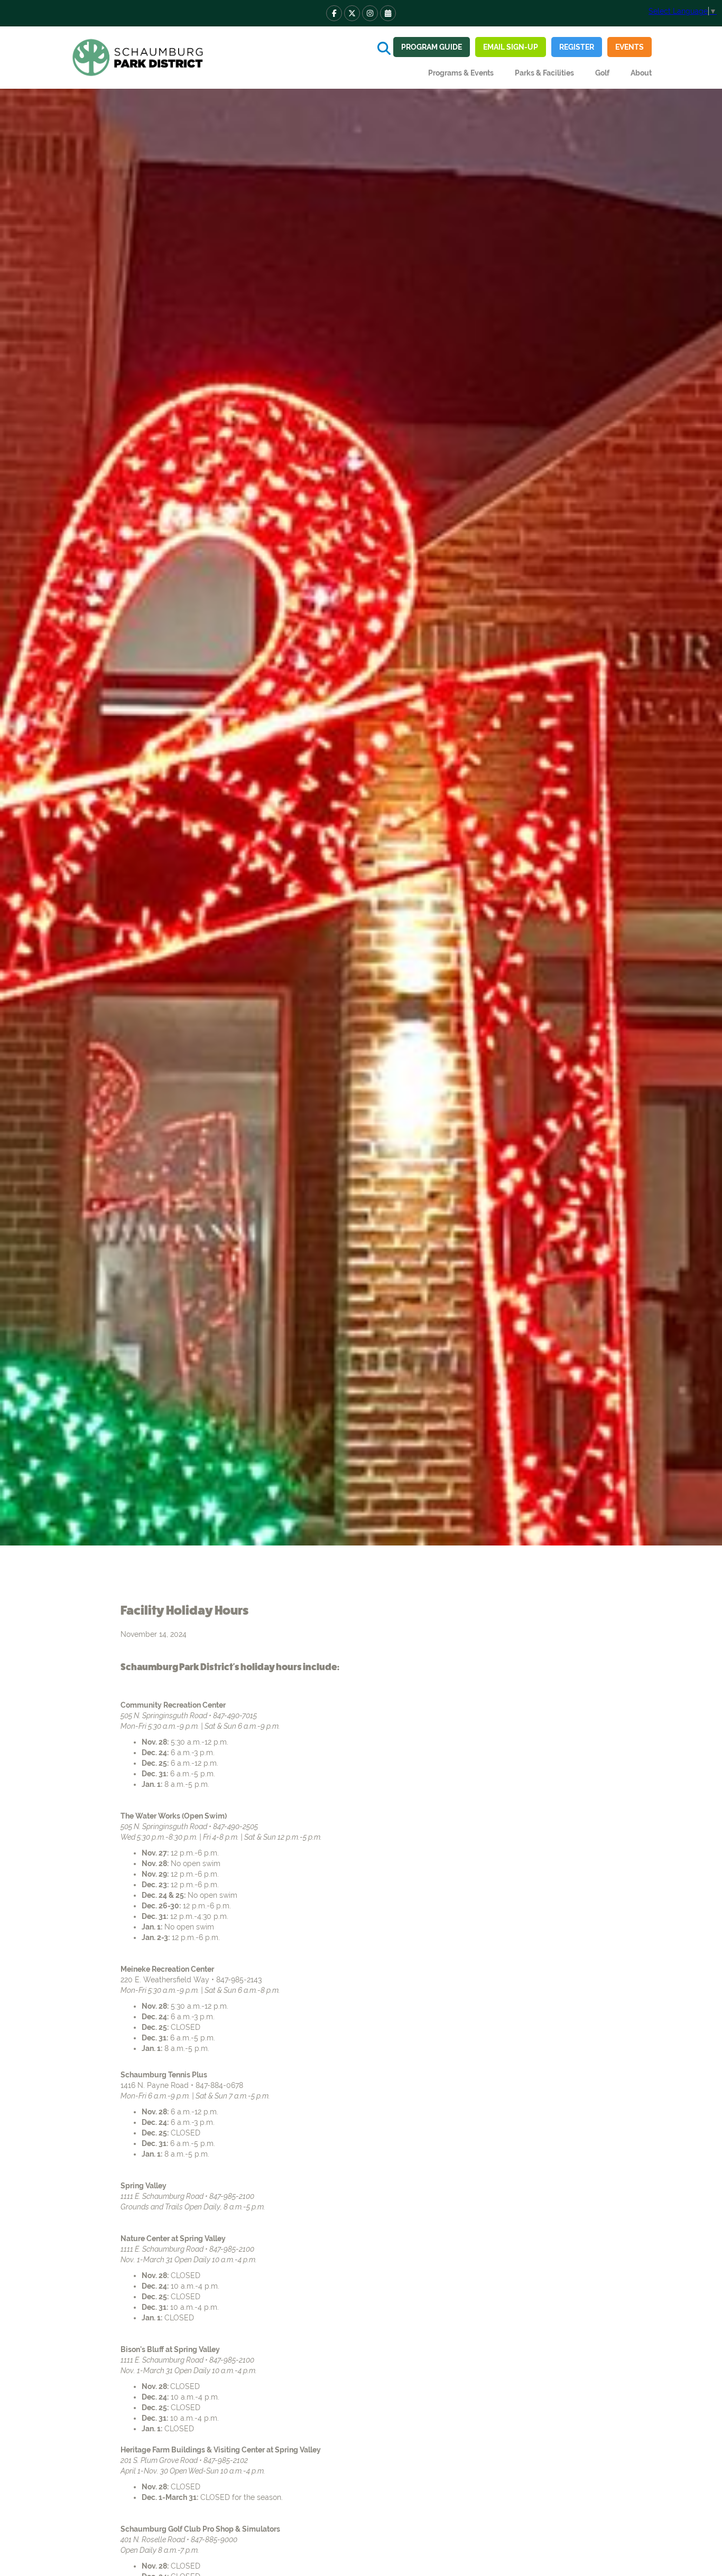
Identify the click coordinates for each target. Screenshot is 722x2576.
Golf (602, 73)
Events (630, 47)
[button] (461, 73)
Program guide (432, 47)
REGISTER (577, 47)
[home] (139, 58)
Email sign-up (511, 47)
